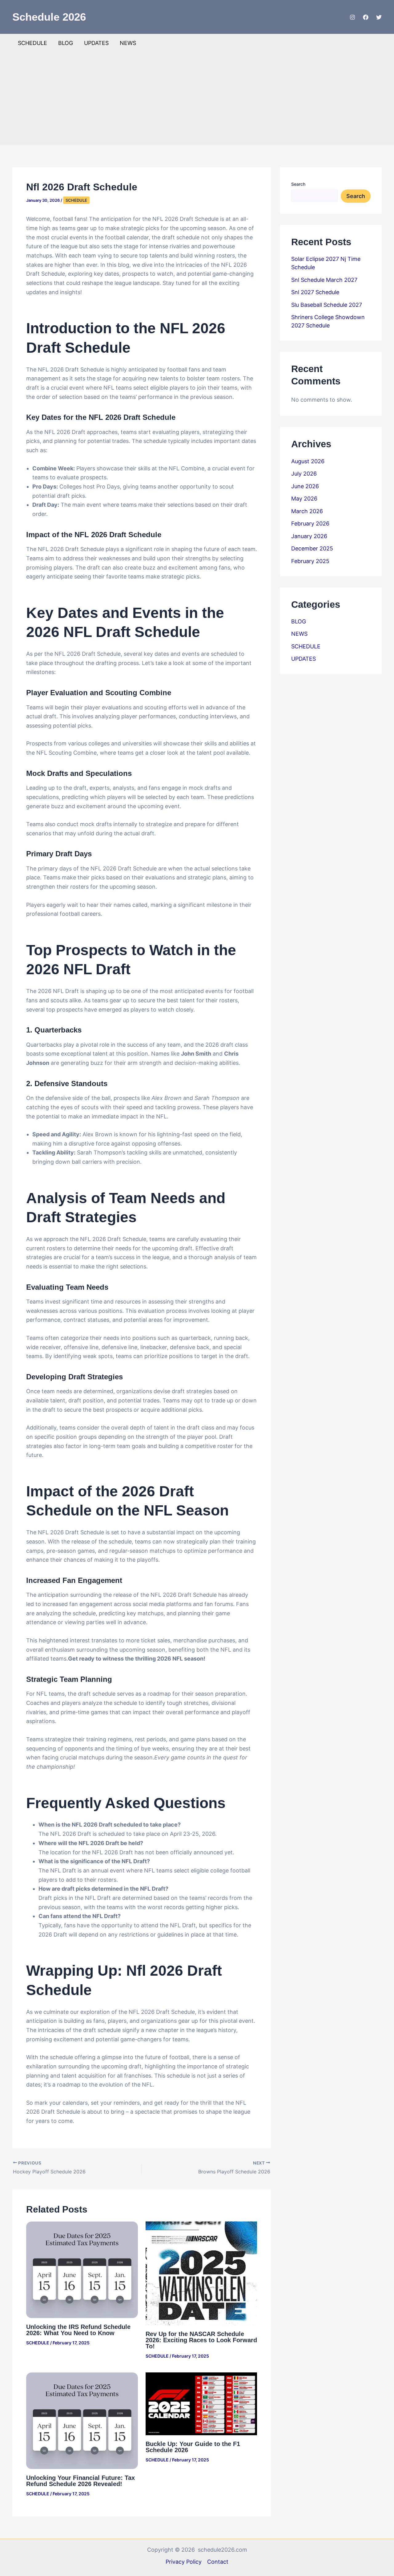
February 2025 (310, 561)
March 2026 (307, 511)
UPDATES (96, 43)
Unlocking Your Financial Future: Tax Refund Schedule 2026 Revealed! (80, 2481)
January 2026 (309, 536)
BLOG (66, 43)
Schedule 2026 (49, 17)
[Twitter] (379, 17)
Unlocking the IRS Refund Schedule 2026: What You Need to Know (78, 2330)
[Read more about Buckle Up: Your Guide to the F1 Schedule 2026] (201, 2403)
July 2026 (304, 474)
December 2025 (312, 548)
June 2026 (305, 486)
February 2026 (310, 523)
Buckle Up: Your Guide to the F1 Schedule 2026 (193, 2447)
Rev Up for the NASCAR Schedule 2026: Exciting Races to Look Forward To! (201, 2340)
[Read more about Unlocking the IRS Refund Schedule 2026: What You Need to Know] (82, 2269)
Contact (218, 2562)
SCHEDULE (32, 43)
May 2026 (304, 499)
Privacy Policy (184, 2562)
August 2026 (308, 461)
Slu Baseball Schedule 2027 (327, 305)
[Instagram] (352, 17)
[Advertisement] (197, 99)
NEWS (128, 43)
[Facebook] (366, 17)
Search (298, 184)
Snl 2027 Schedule (315, 292)
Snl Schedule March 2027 (324, 280)
